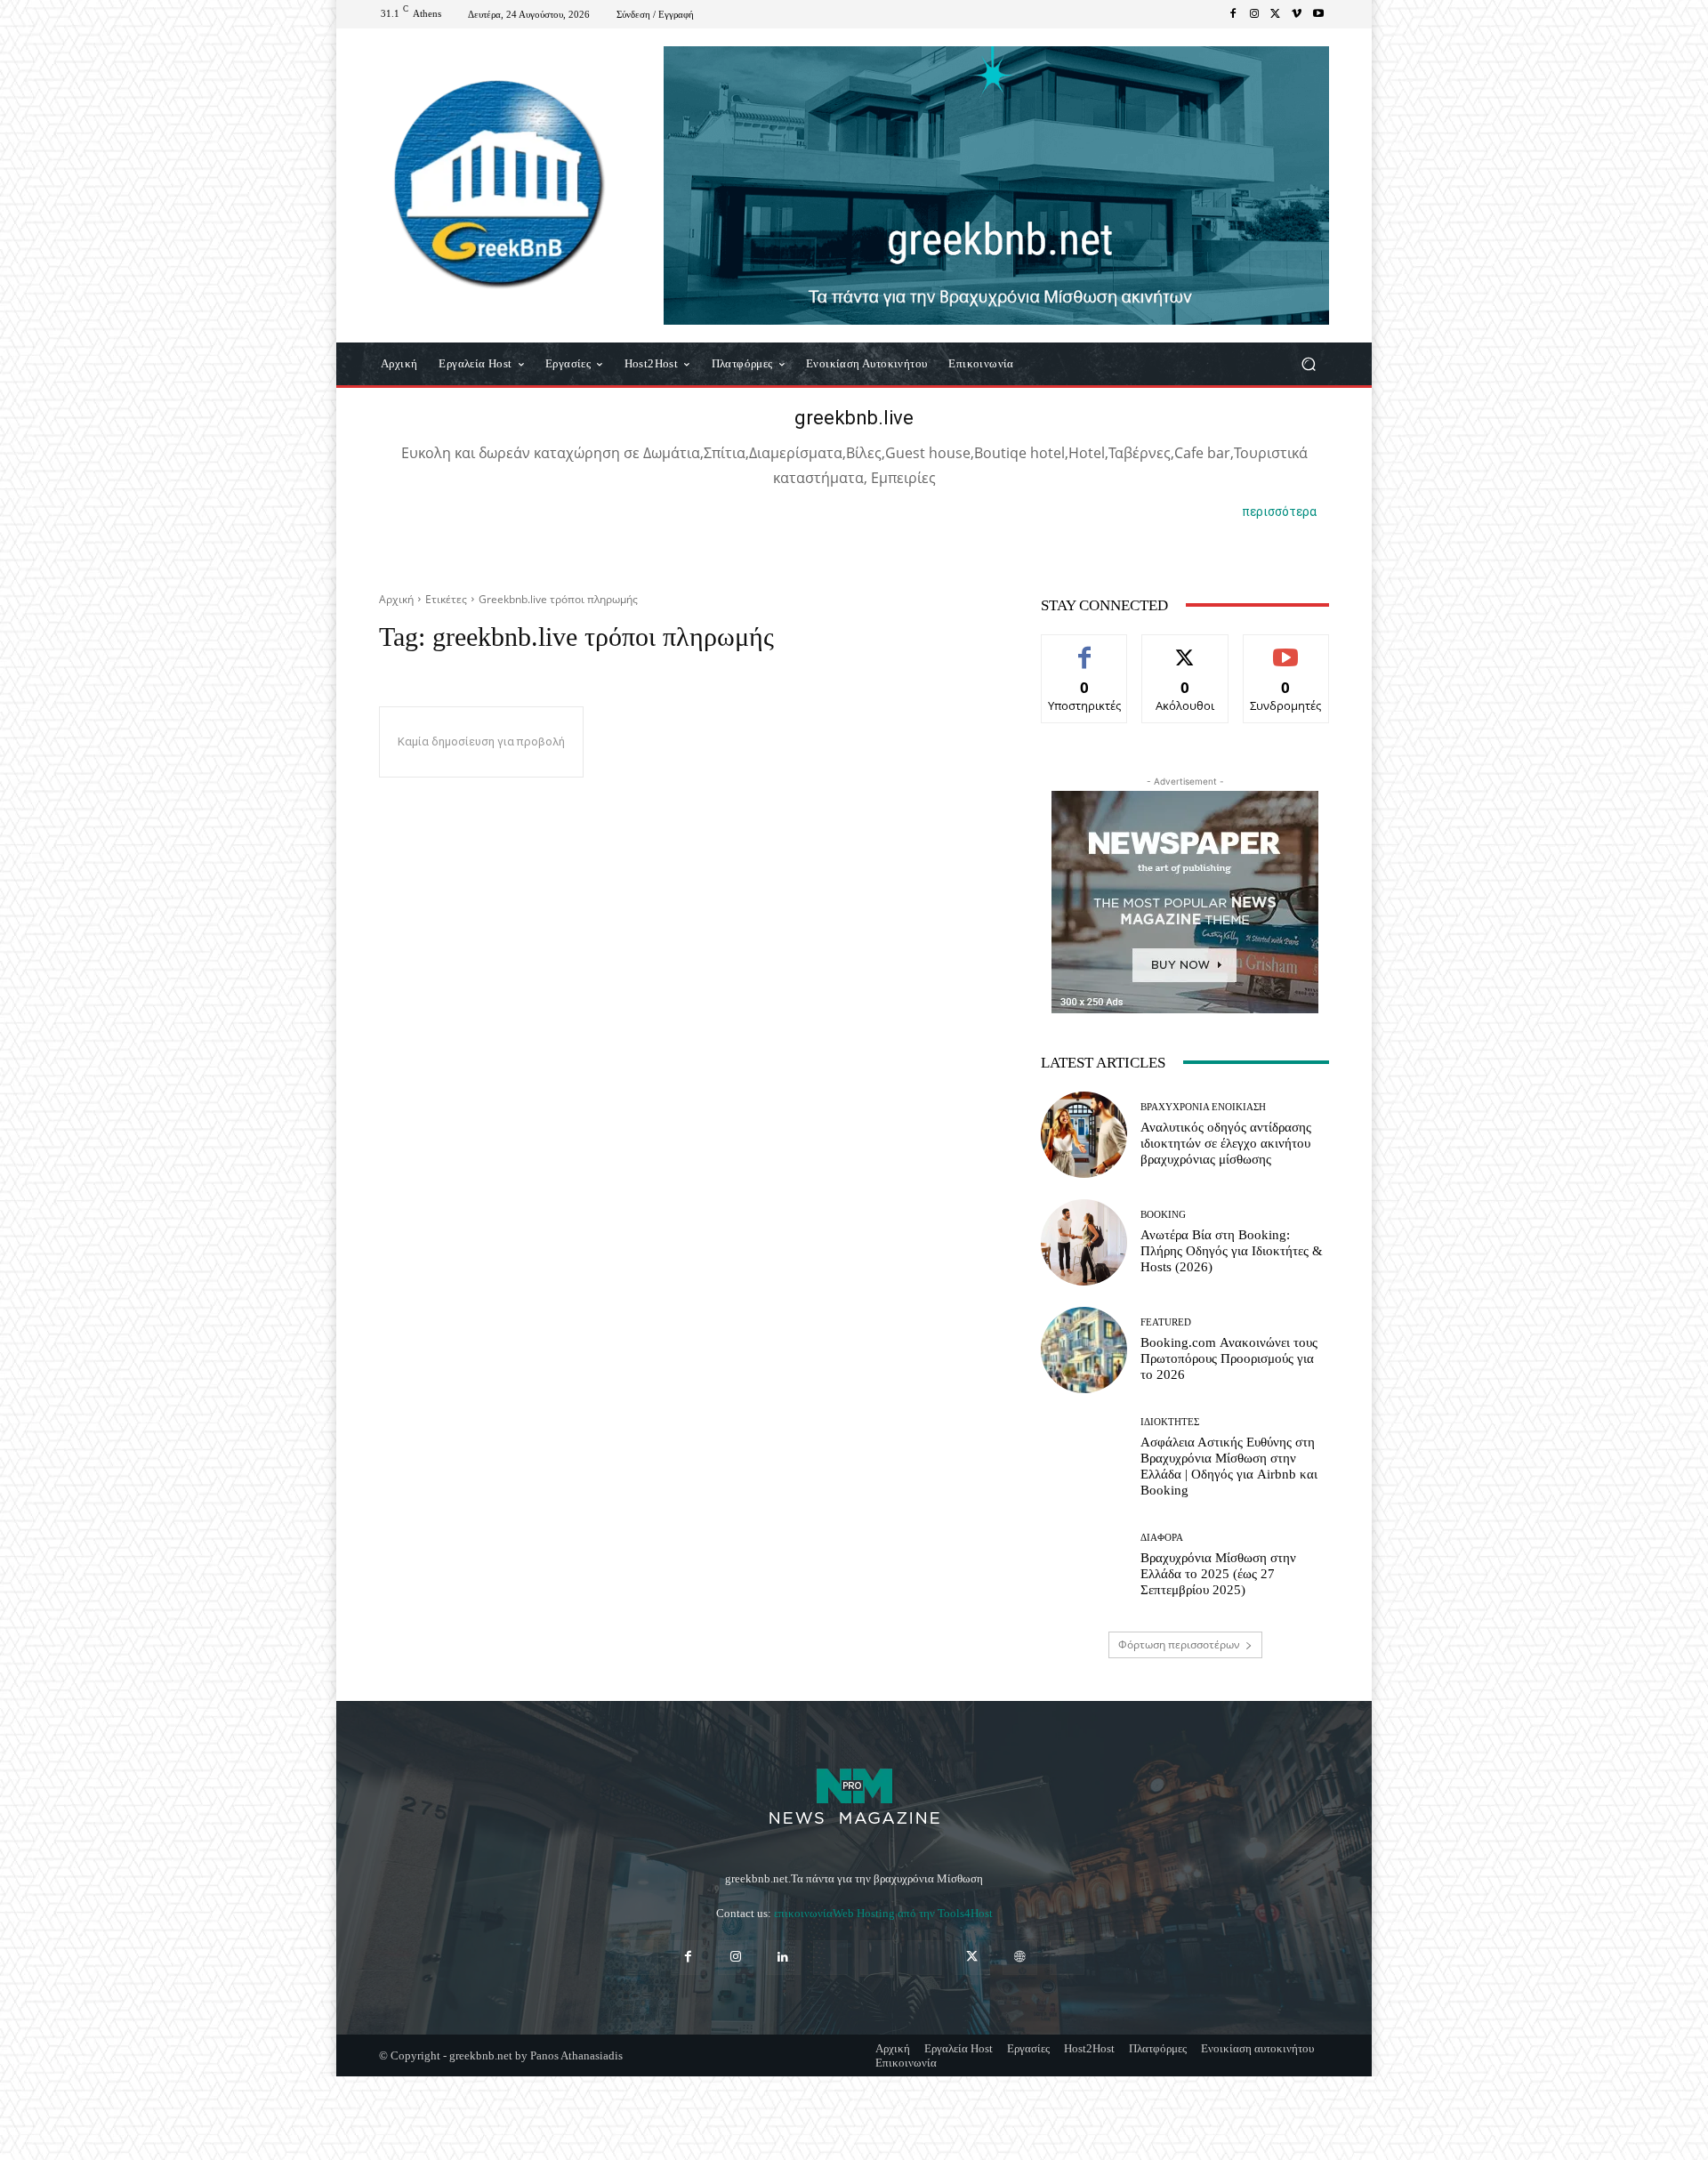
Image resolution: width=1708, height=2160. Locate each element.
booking (1163, 1215)
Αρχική (396, 599)
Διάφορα (1162, 1538)
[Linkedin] (783, 1958)
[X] (1276, 14)
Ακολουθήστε (1185, 648)
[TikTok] (925, 1958)
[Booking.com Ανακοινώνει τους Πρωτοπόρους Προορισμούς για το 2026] (1084, 1350)
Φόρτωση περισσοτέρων (1179, 1644)
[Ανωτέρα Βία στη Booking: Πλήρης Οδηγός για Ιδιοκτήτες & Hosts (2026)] (1084, 1242)
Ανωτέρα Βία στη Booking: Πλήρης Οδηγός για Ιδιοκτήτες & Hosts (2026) (1232, 1251)
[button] (1308, 363)
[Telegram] (878, 1958)
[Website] (1020, 1958)
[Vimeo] (1297, 14)
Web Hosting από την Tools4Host (913, 1913)
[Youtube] (1318, 14)
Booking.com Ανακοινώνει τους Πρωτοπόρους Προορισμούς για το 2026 (1229, 1358)
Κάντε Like (1084, 648)
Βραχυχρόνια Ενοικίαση (1203, 1107)
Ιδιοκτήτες (1170, 1422)
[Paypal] (830, 1958)
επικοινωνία (803, 1913)
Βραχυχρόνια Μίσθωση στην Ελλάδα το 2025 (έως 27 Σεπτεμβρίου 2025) (1218, 1574)
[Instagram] (1254, 14)
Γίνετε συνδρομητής (1286, 655)
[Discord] (641, 1958)
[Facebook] (1233, 14)
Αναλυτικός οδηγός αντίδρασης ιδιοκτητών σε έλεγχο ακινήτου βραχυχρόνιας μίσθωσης (1226, 1143)
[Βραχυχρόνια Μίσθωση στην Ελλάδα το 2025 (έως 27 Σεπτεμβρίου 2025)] (1084, 1565)
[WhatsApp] (1067, 1958)
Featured (1166, 1322)
